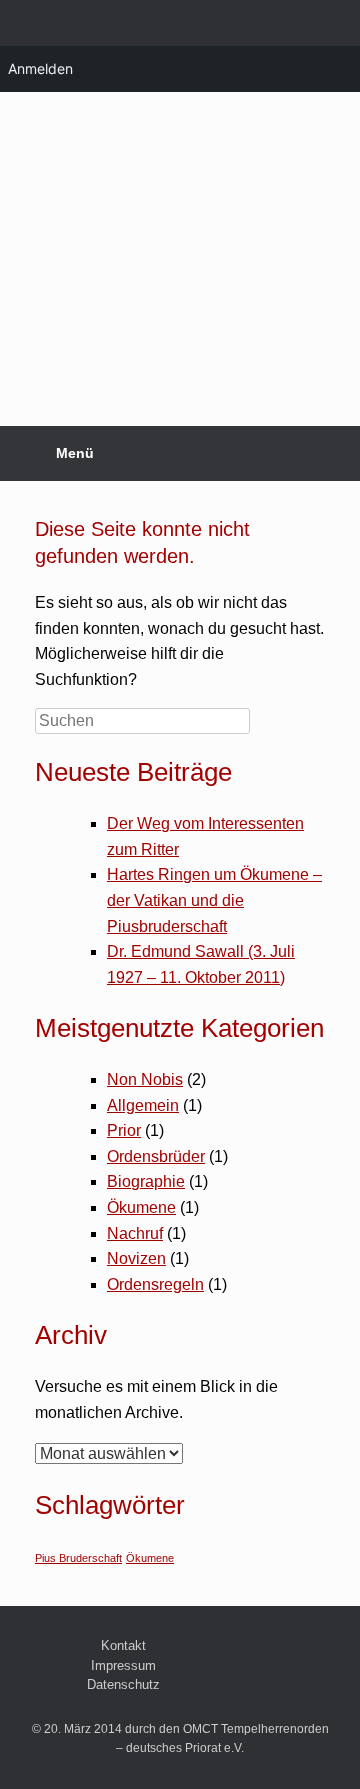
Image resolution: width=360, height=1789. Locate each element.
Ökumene (141, 1207)
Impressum (123, 1665)
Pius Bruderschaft (78, 1558)
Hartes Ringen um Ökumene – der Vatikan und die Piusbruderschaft (214, 900)
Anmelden (40, 68)
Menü (75, 453)
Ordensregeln (155, 1284)
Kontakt (123, 1645)
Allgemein (143, 1105)
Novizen (136, 1258)
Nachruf (135, 1233)
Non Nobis (145, 1079)
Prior (124, 1130)
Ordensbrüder (156, 1156)
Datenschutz (123, 1684)
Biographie (146, 1181)
